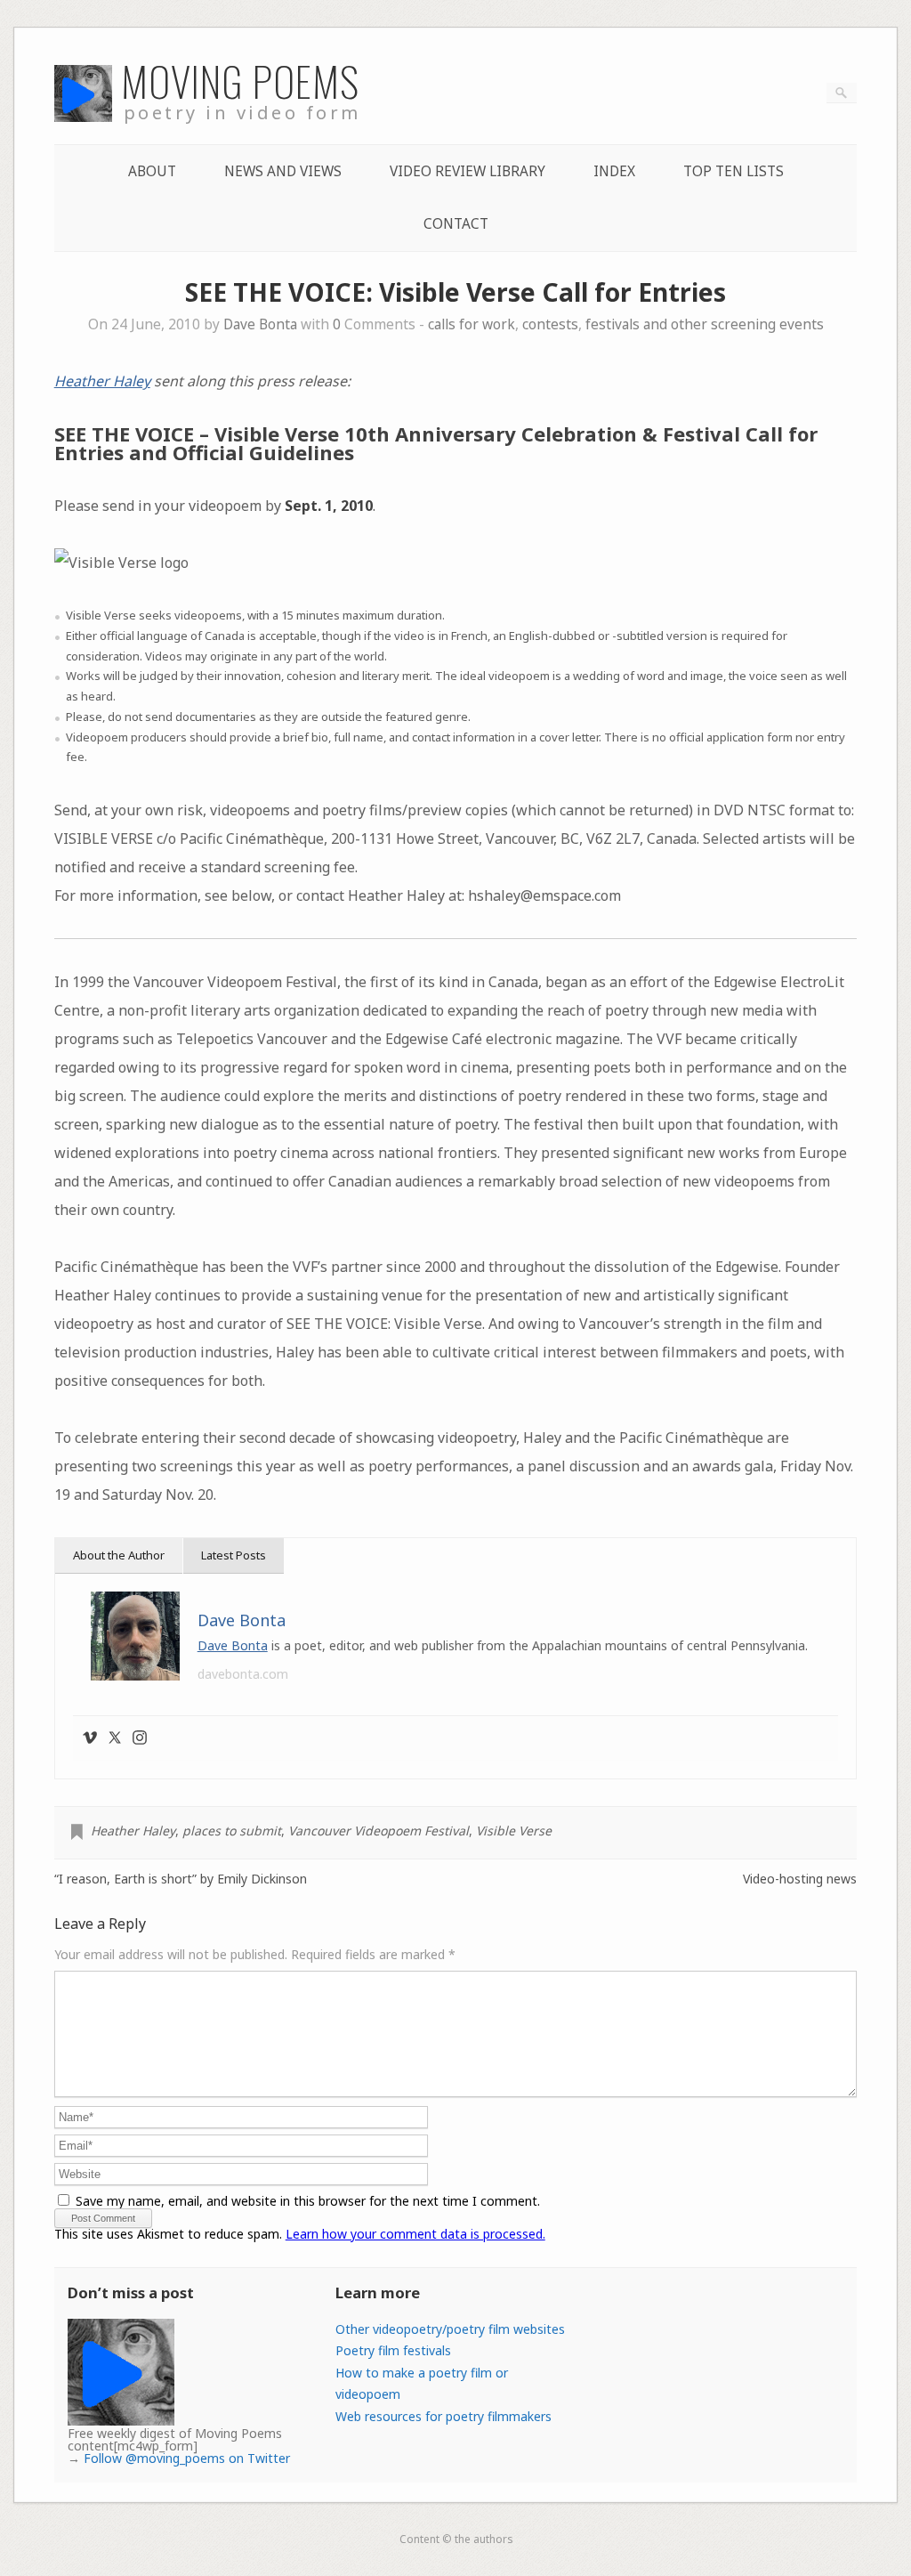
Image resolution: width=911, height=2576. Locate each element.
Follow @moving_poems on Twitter (187, 2458)
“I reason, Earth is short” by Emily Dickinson (181, 1879)
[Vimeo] (90, 1738)
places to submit (232, 1831)
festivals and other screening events (705, 324)
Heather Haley (102, 381)
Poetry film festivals (393, 2350)
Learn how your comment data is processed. (415, 2234)
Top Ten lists (734, 171)
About (152, 171)
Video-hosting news (800, 1879)
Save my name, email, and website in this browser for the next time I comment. (308, 2201)
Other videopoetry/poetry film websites (450, 2329)
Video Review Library (468, 171)
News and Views (283, 171)
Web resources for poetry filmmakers (443, 2416)
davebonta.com (243, 1674)
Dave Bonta (260, 324)
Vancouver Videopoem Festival (379, 1831)
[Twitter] (115, 1738)
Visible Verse (514, 1831)
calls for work (472, 324)
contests (550, 324)
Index (614, 171)
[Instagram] (140, 1738)
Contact (456, 224)
